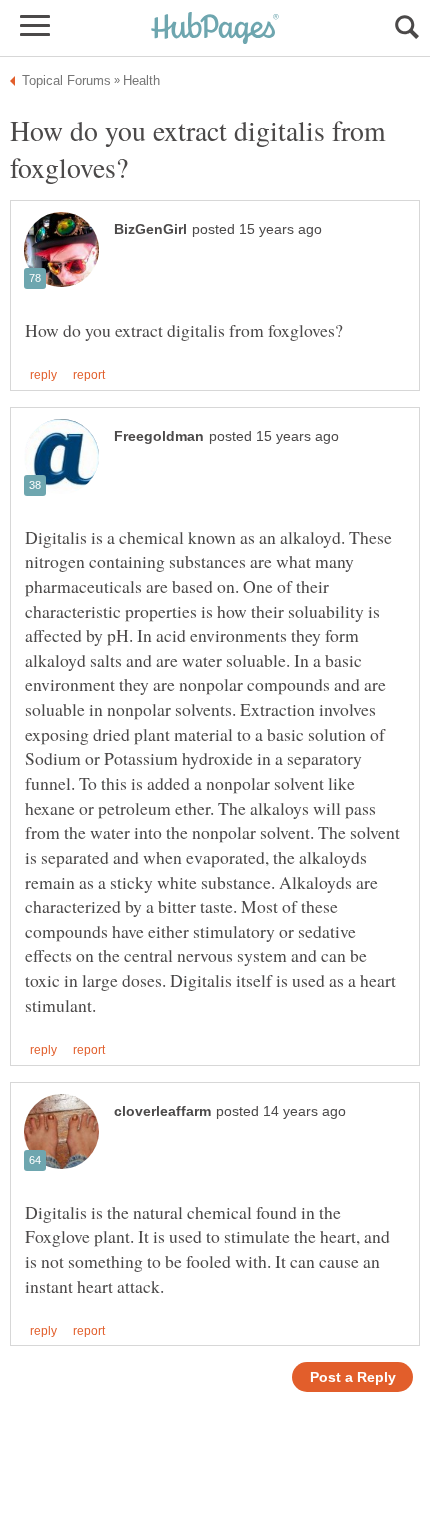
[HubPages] (215, 29)
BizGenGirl (150, 229)
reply (43, 375)
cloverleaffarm (162, 1111)
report (89, 375)
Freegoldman (159, 436)
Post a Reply (353, 1377)
